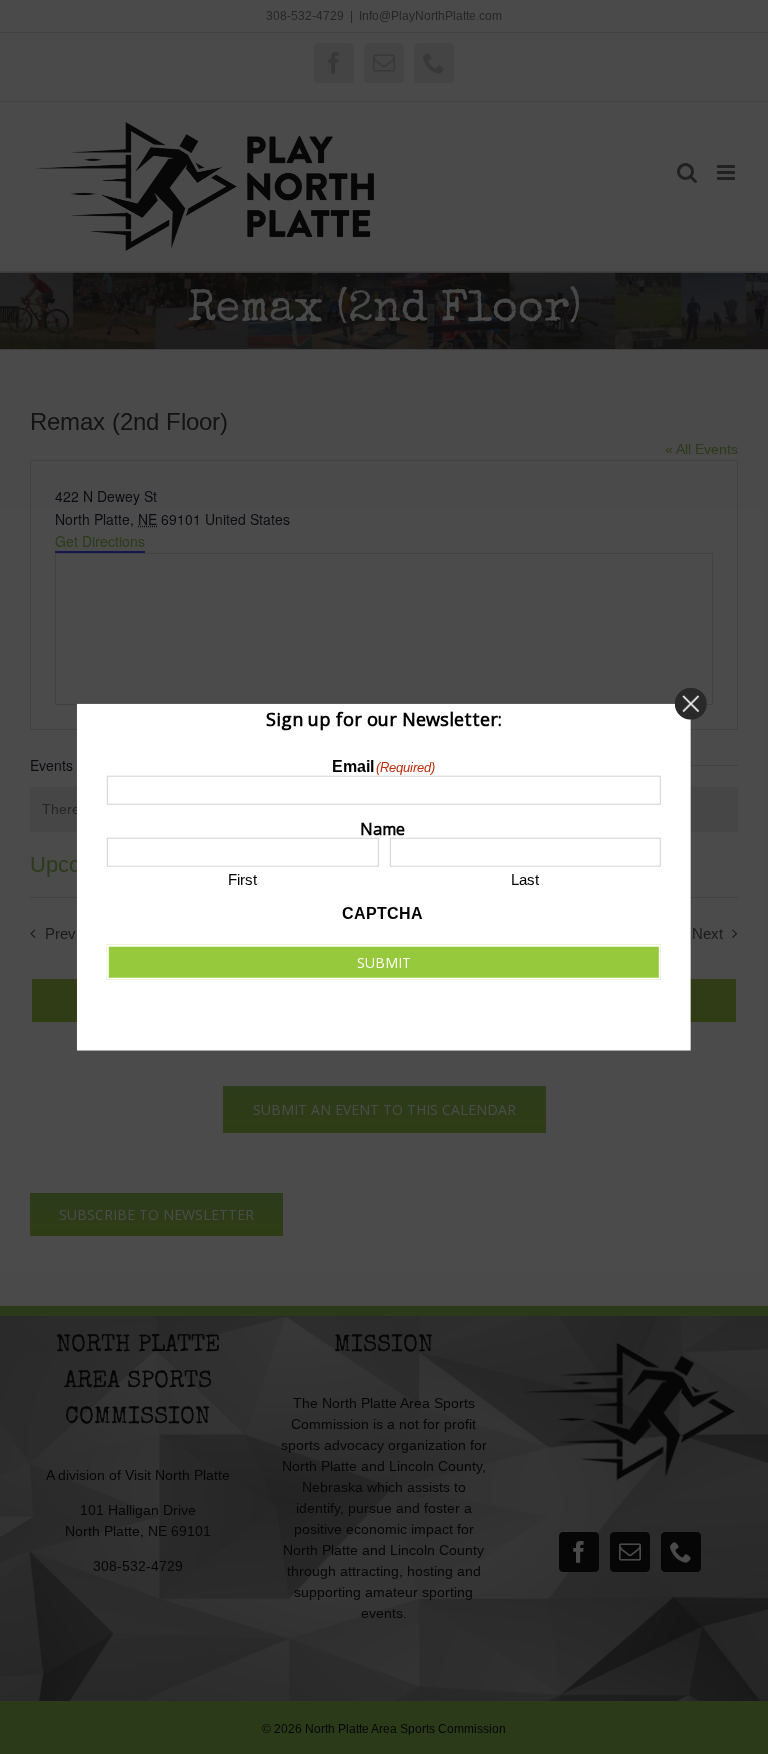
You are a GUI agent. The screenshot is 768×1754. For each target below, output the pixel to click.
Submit (384, 961)
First (242, 879)
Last (525, 879)
